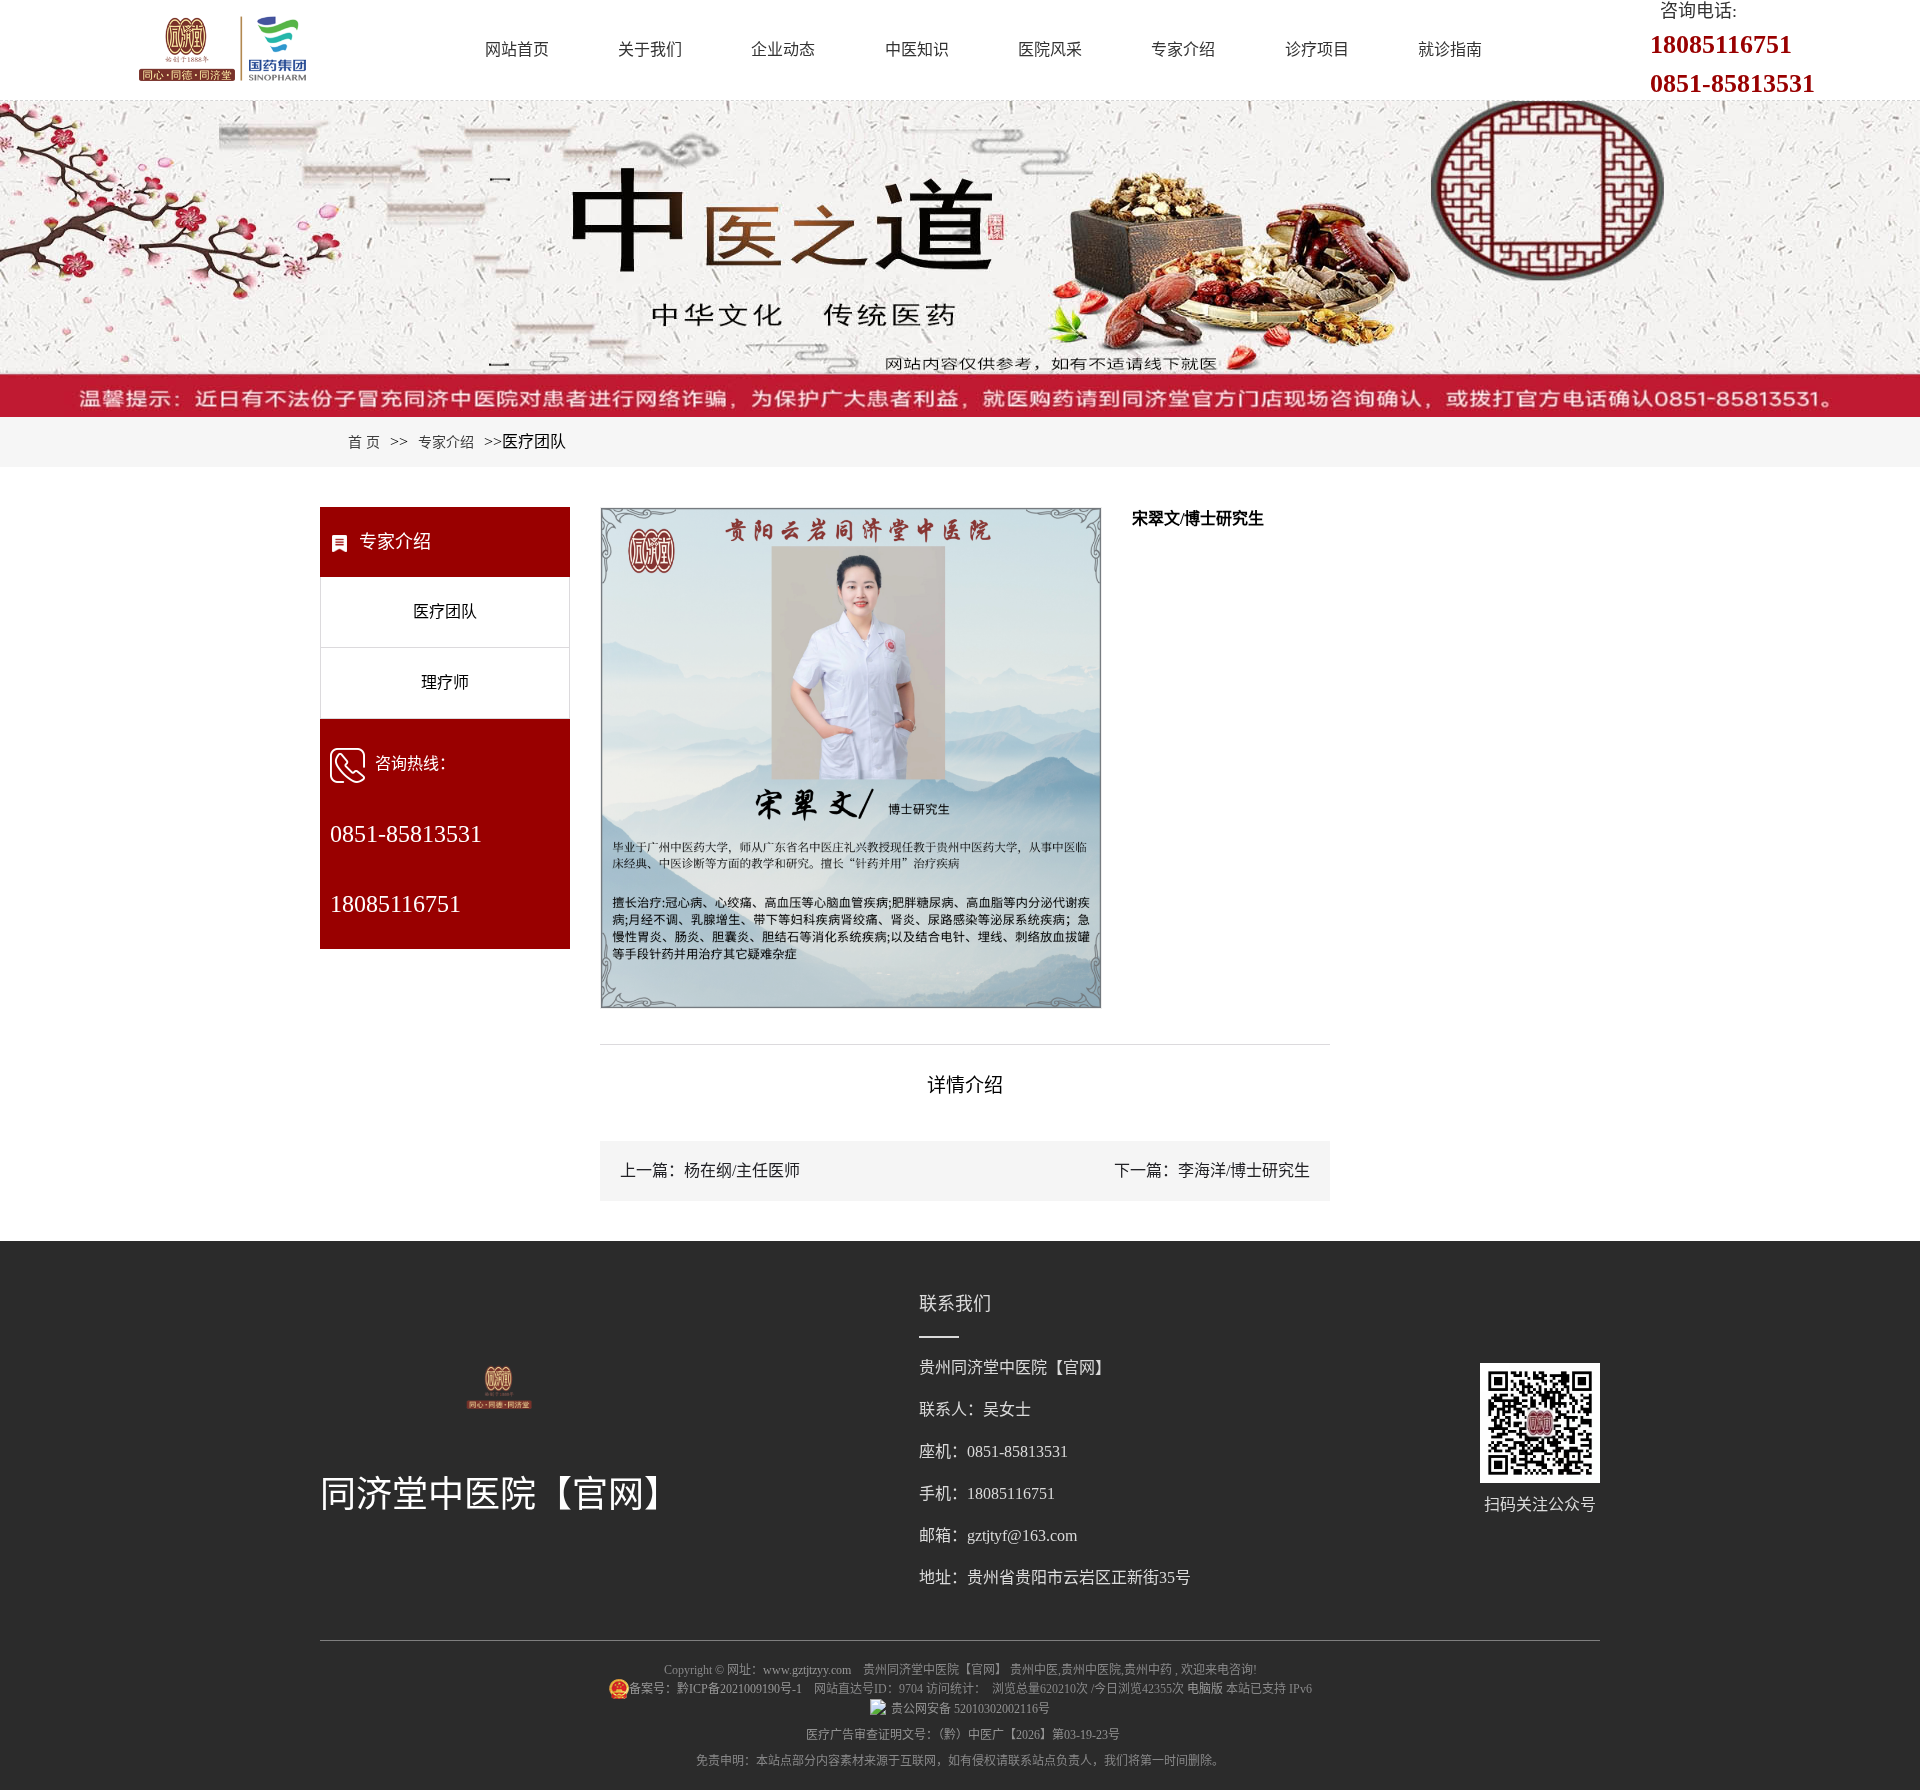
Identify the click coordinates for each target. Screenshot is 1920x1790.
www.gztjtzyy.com (807, 1670)
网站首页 (517, 49)
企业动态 (783, 49)
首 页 (364, 442)
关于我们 (650, 49)
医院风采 (1050, 49)
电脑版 (1205, 1689)
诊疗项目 (1317, 49)
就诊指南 (1450, 49)
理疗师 (445, 682)
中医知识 (917, 49)
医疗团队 (445, 611)
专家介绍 (1183, 49)
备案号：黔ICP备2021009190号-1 (717, 1689)
